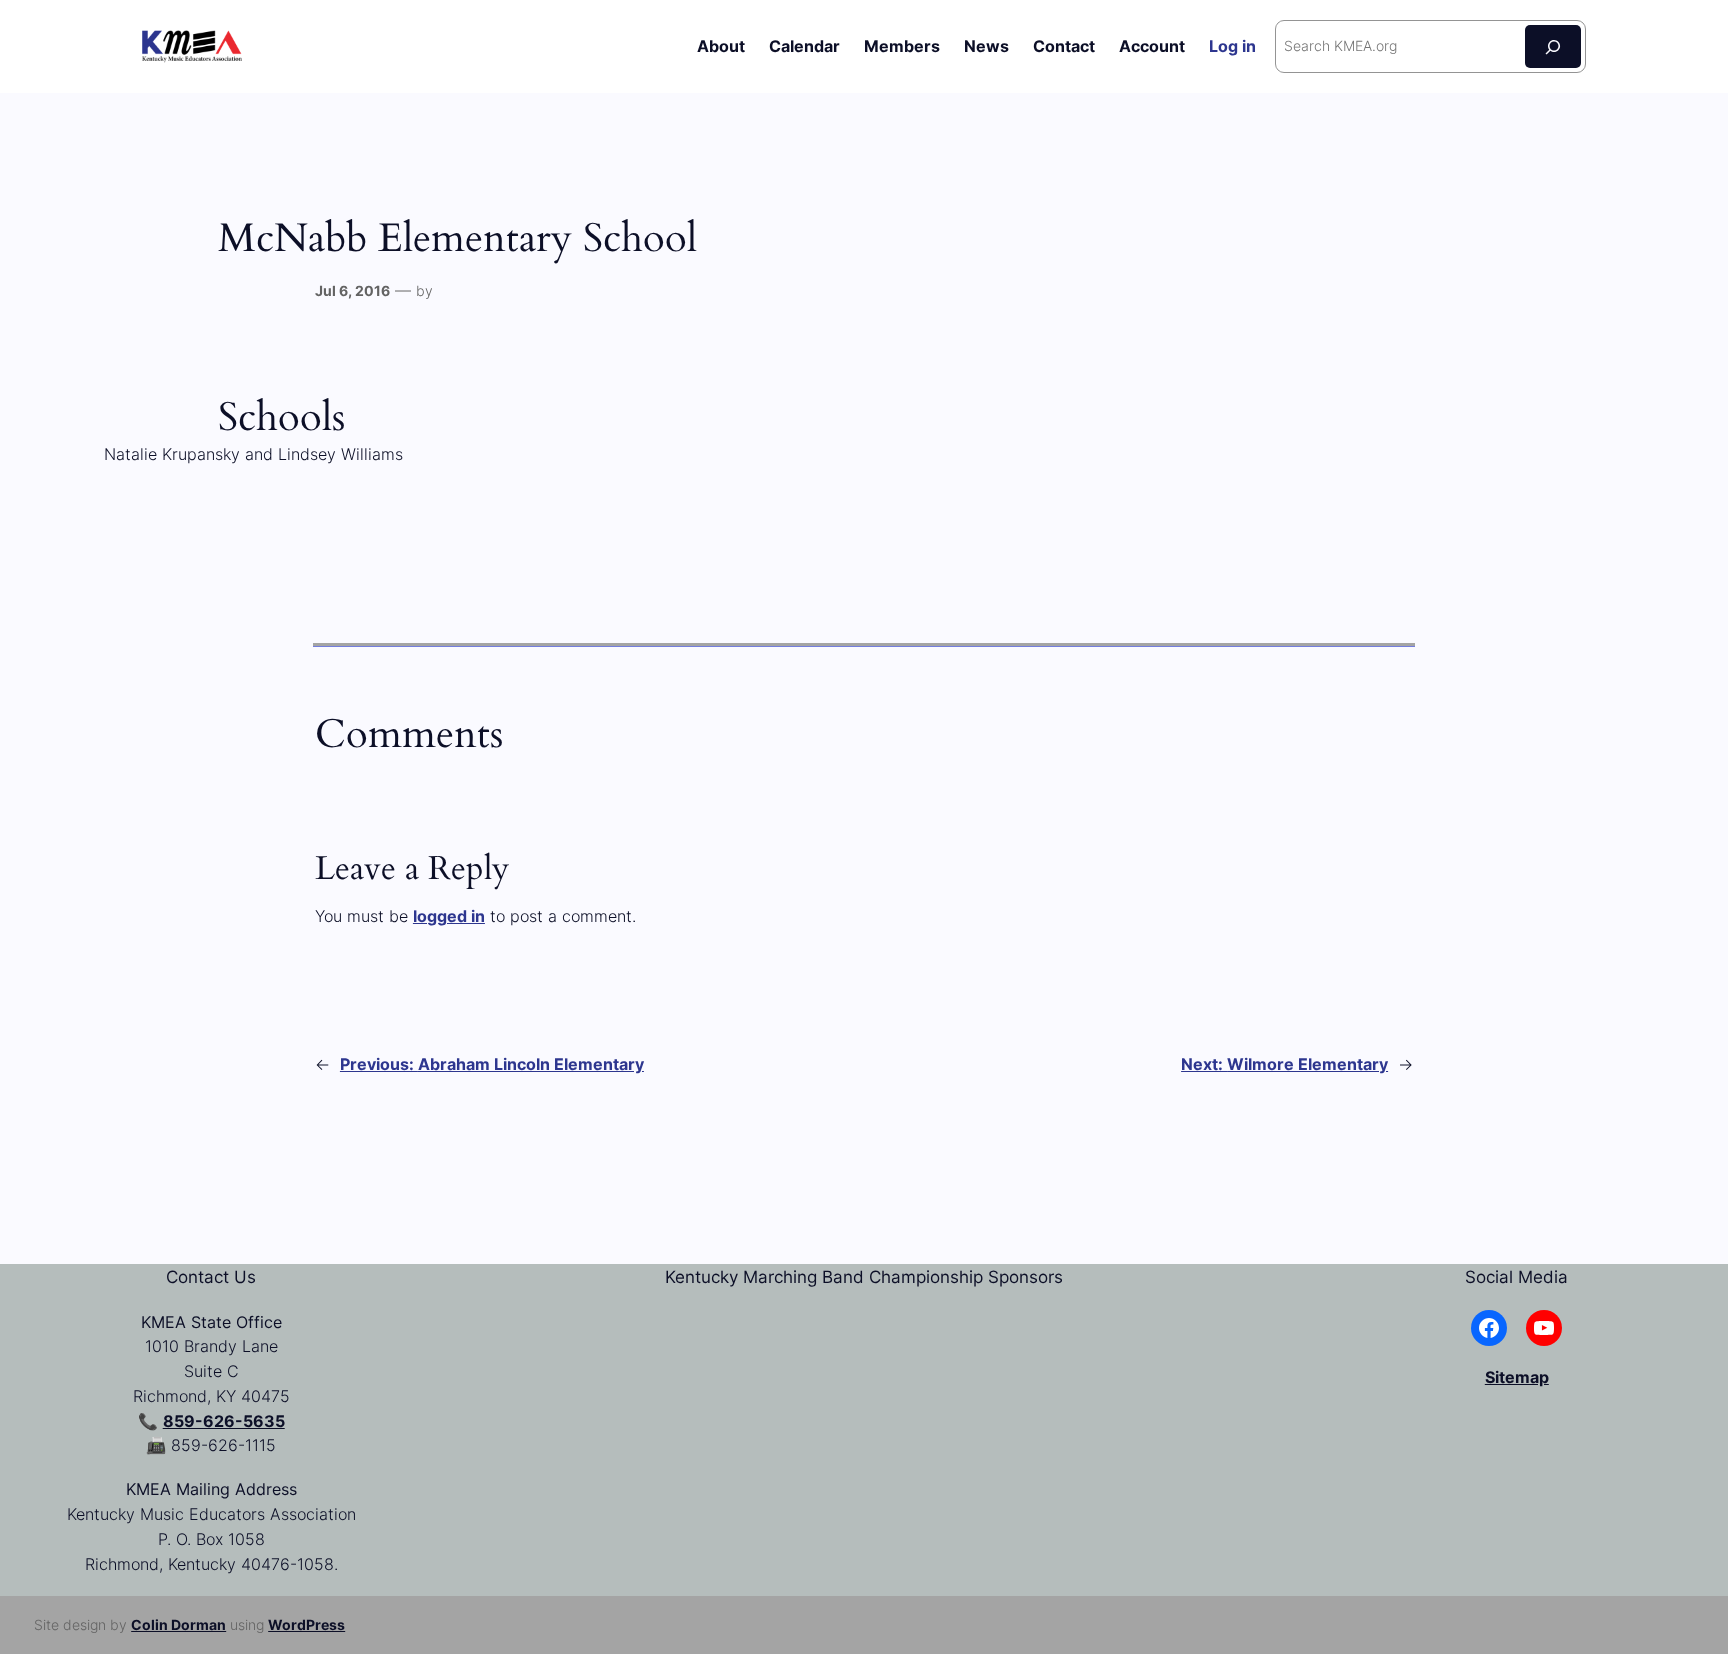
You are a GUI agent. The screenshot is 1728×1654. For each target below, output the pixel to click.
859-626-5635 (224, 1421)
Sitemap (1517, 1377)
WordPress (306, 1624)
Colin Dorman (178, 1624)
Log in (1232, 46)
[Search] (1553, 46)
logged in (449, 916)
